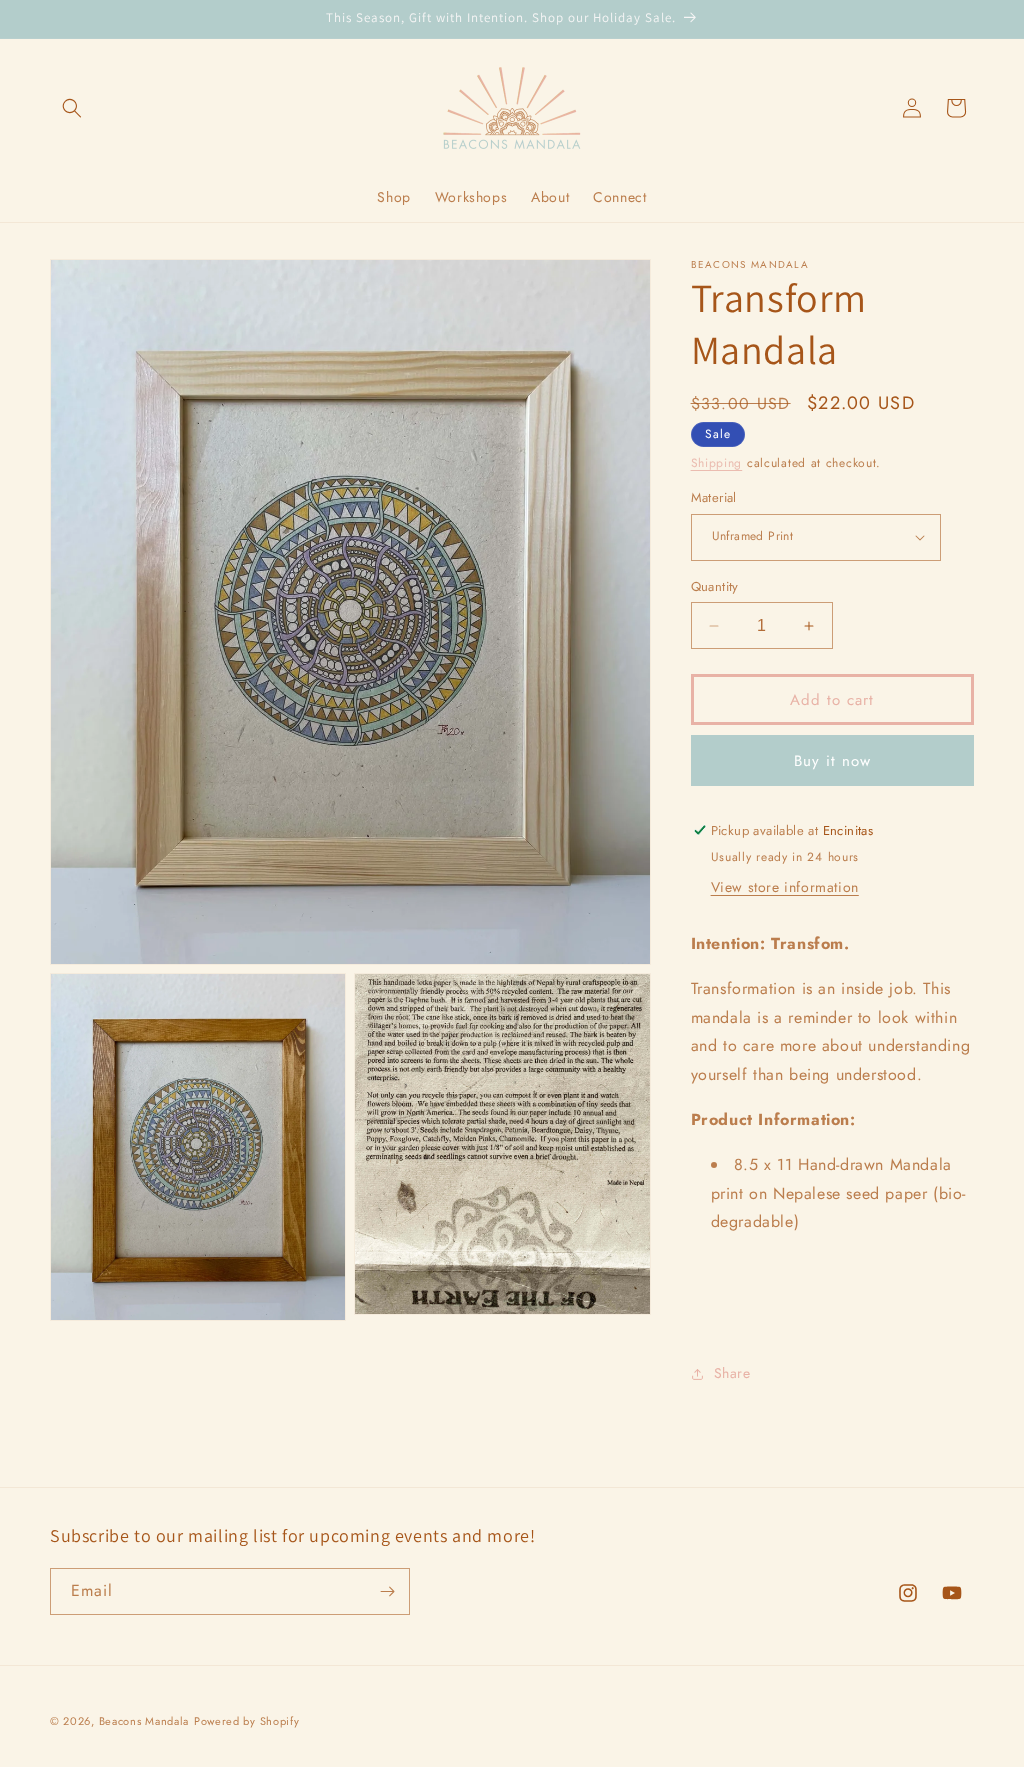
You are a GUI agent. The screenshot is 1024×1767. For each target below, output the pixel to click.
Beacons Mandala (144, 1721)
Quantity (715, 586)
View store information (785, 887)
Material (714, 497)
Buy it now (832, 761)
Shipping (717, 463)
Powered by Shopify (247, 1721)
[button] (72, 108)
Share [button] (732, 1373)
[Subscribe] (387, 1591)
